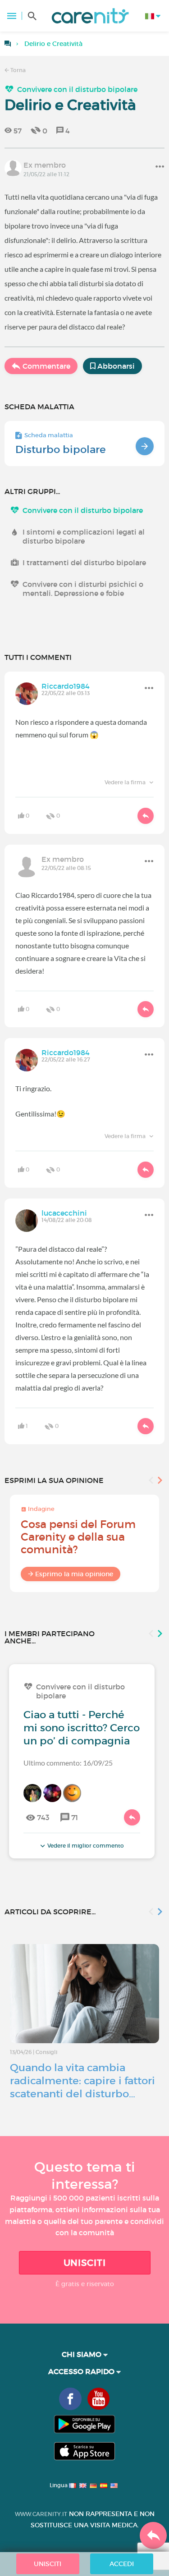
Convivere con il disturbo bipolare (77, 89)
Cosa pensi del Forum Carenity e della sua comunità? (78, 1537)
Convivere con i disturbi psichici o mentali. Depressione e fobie (83, 589)
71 (75, 1817)
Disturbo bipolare (61, 449)
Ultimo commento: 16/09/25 (68, 1763)
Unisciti (85, 2263)
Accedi (122, 2564)
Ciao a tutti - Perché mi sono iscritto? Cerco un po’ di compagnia (82, 1728)
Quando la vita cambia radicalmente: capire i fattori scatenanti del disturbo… (82, 2081)
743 (43, 1817)
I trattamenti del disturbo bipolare (84, 563)
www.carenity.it (41, 2514)
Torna (17, 70)
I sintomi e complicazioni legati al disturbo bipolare (84, 536)
